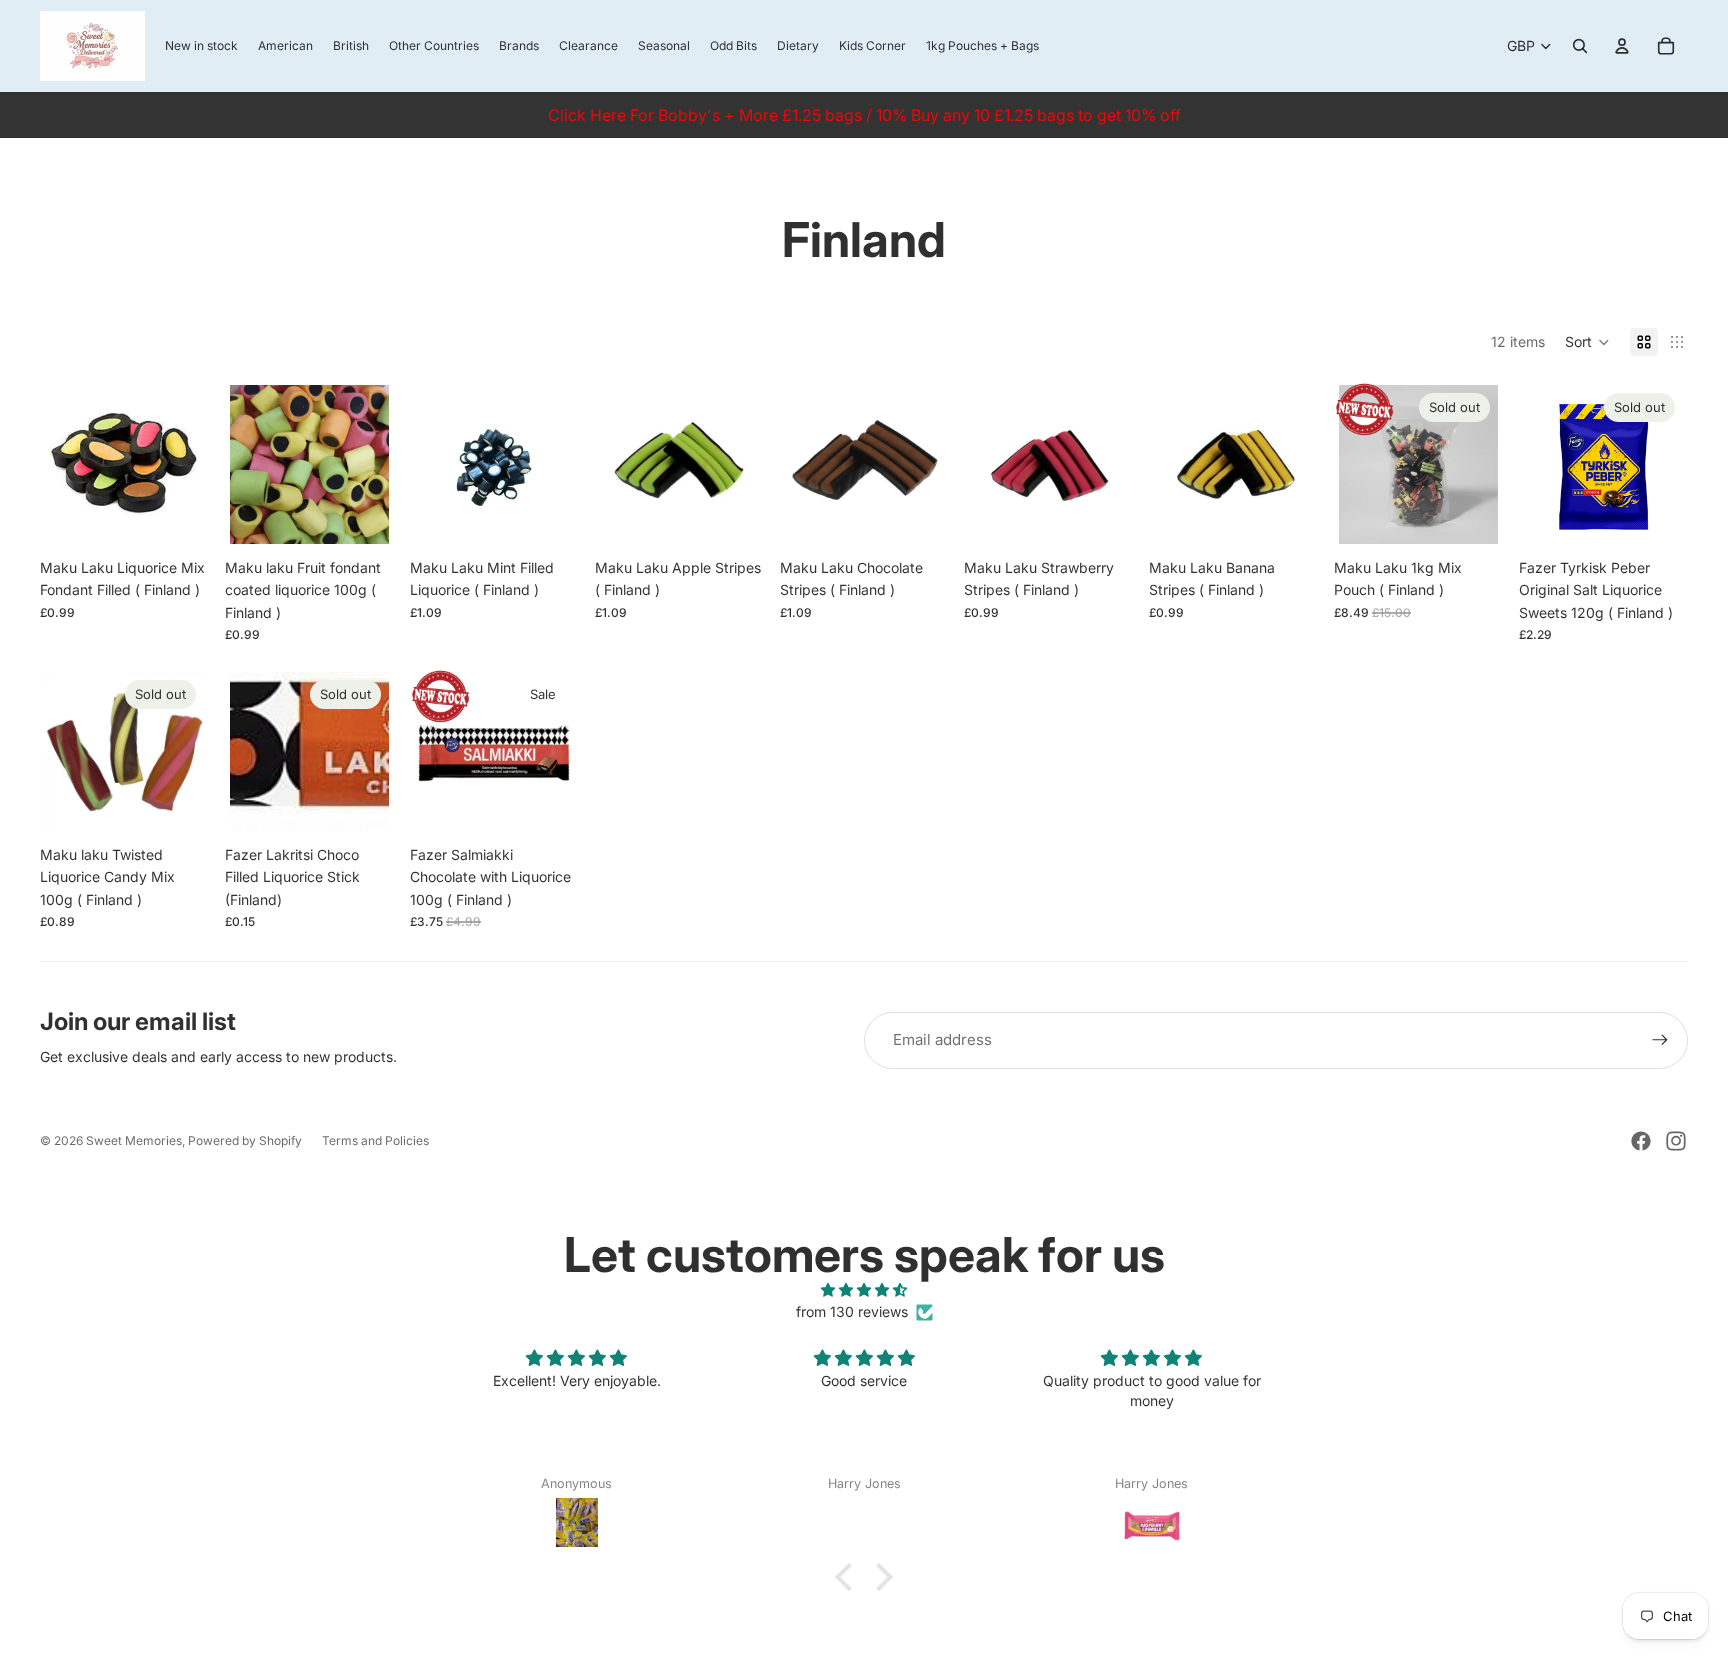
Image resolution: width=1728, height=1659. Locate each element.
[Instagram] (1676, 1141)
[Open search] (1580, 46)
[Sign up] (1660, 1040)
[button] (1587, 342)
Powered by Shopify (245, 1140)
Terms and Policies (375, 1140)
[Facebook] (1641, 1141)
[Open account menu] (1622, 46)
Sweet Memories (134, 1140)
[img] (864, 1290)
